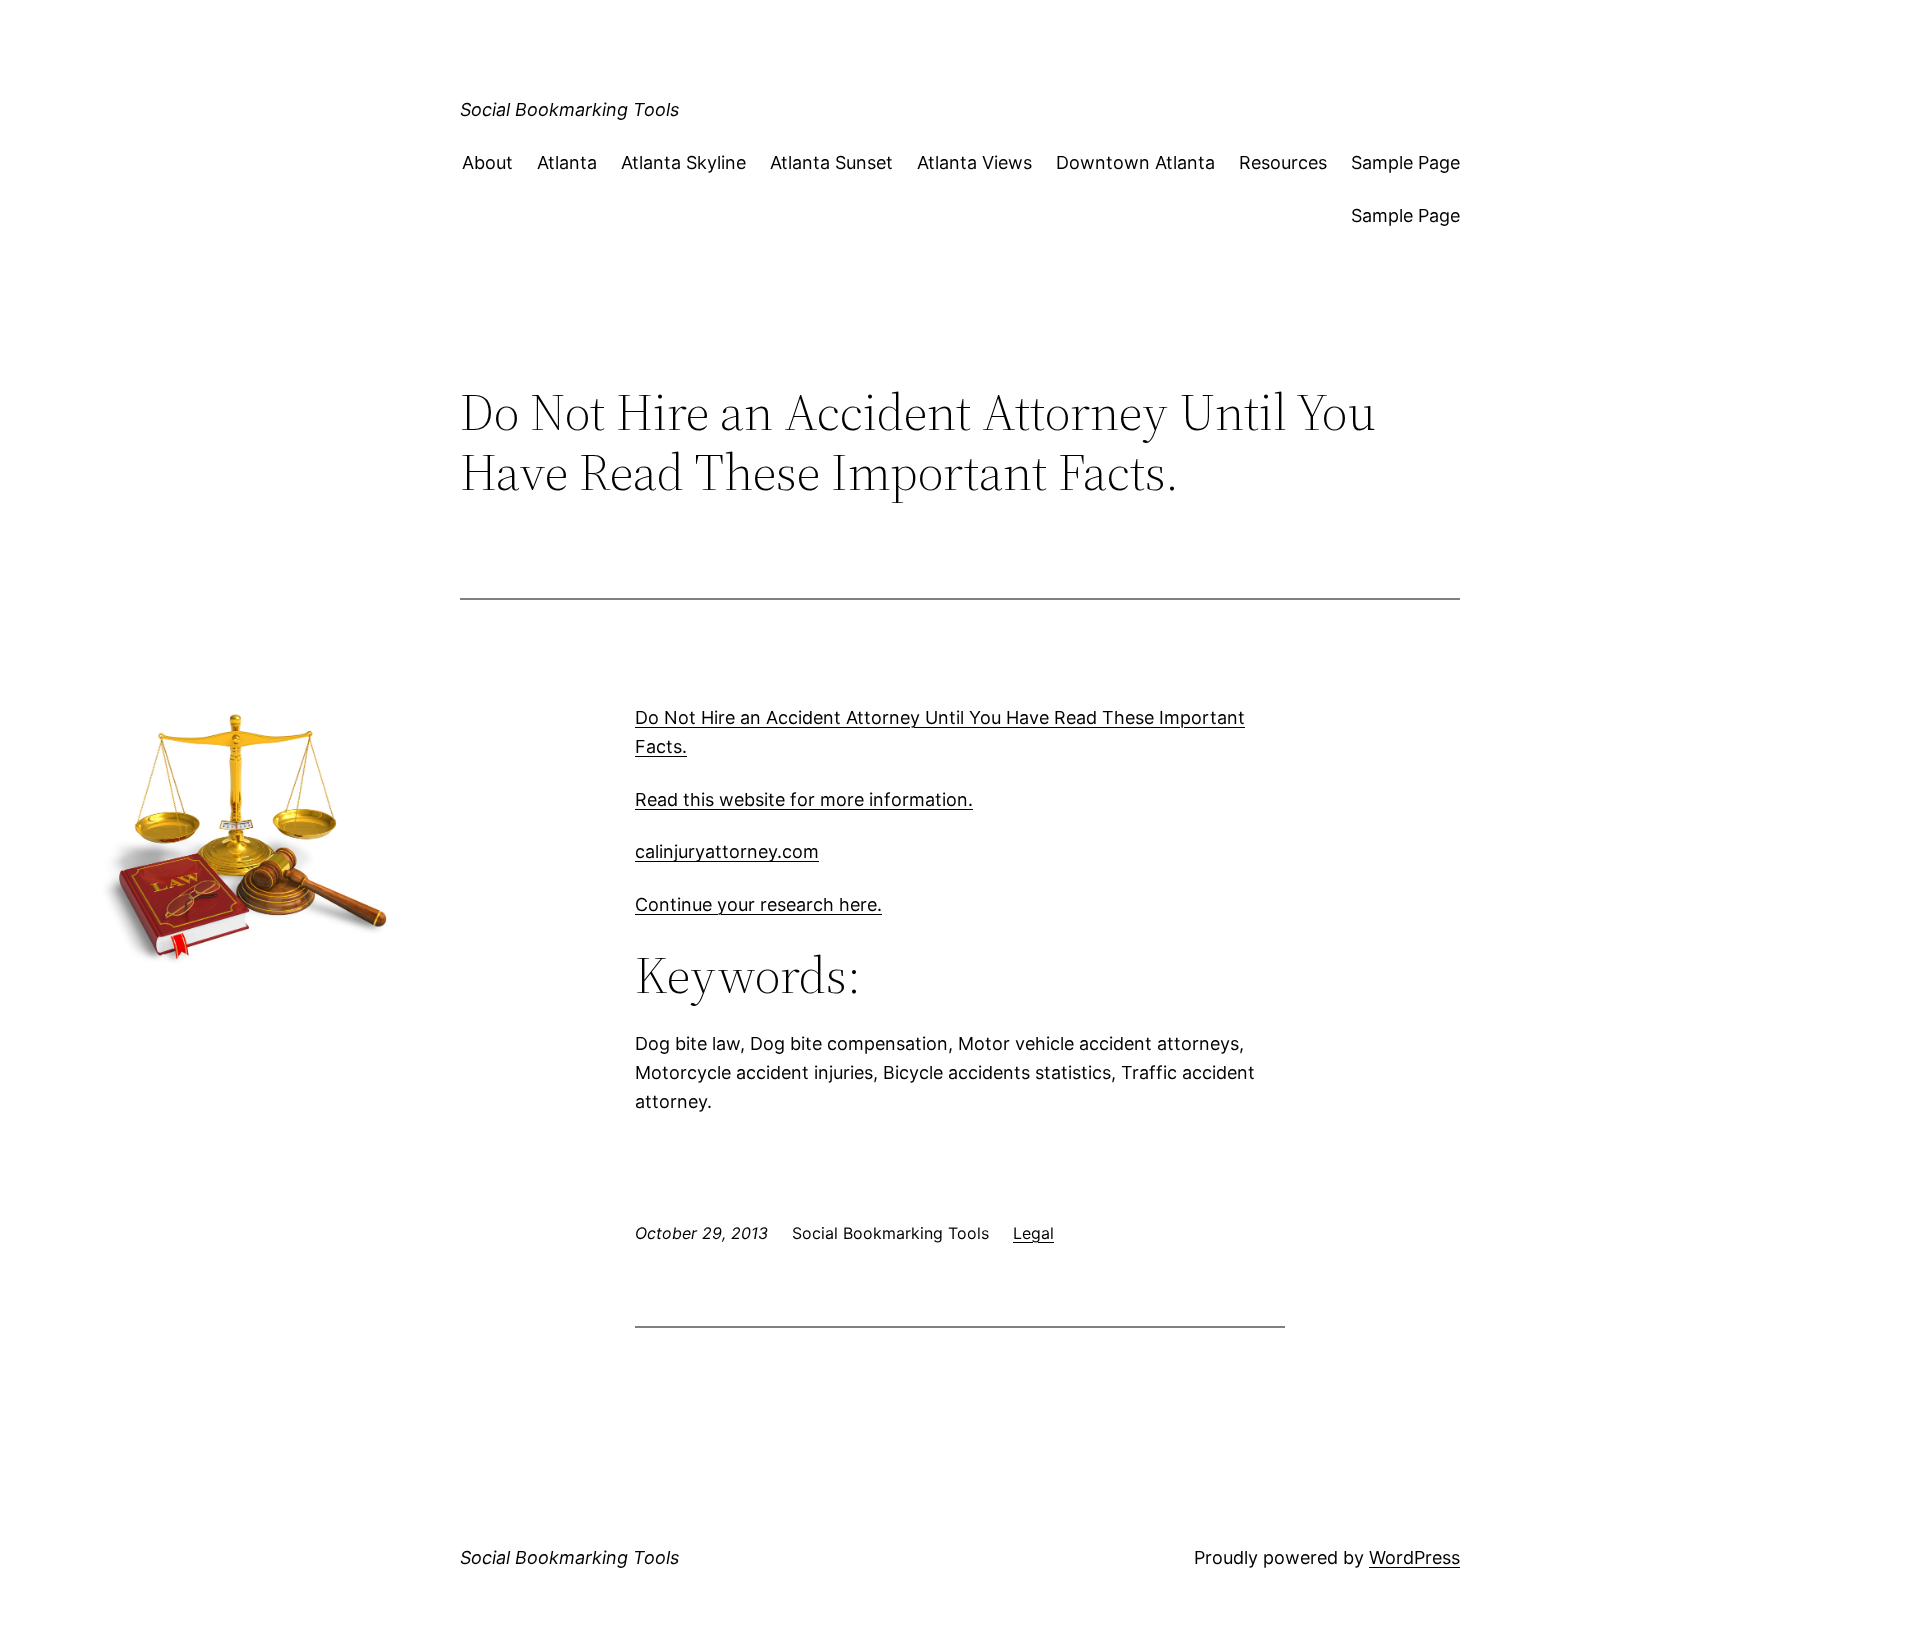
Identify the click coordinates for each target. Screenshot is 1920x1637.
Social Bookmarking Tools (569, 109)
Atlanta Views (974, 162)
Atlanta (567, 162)
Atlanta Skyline (683, 162)
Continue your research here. (758, 904)
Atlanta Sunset (831, 162)
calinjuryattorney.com (727, 851)
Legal (1033, 1233)
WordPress (1414, 1557)
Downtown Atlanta (1135, 162)
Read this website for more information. (804, 799)
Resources (1283, 162)
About (487, 162)
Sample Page (1405, 162)
